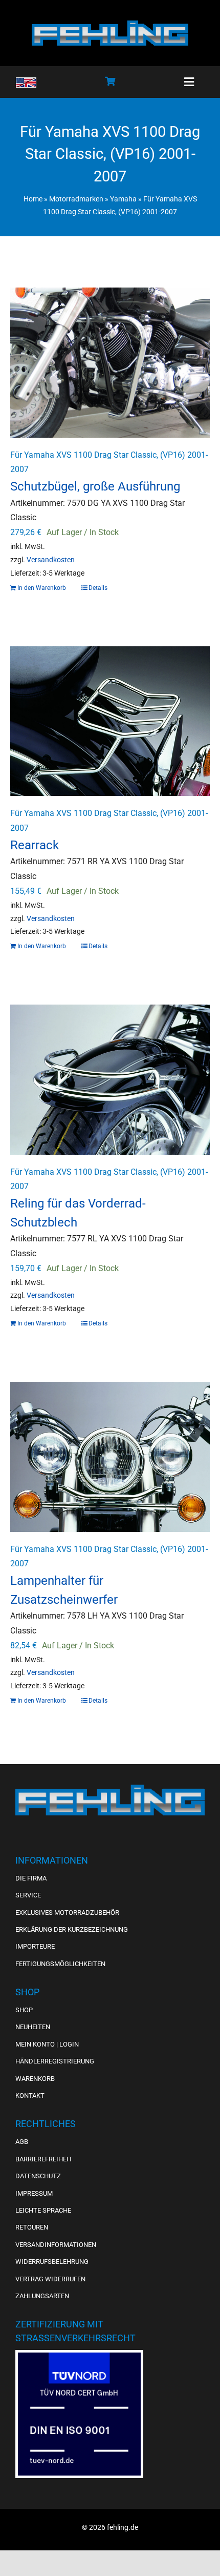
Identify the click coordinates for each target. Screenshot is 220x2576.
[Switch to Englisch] (26, 83)
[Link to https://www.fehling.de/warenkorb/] (110, 81)
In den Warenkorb (42, 588)
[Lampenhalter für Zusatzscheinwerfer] (110, 1457)
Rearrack (35, 845)
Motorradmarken (76, 199)
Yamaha (123, 199)
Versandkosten (51, 560)
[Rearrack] (110, 721)
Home (33, 199)
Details (98, 588)
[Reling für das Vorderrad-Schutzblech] (110, 1080)
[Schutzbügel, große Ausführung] (110, 363)
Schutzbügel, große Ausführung (95, 486)
